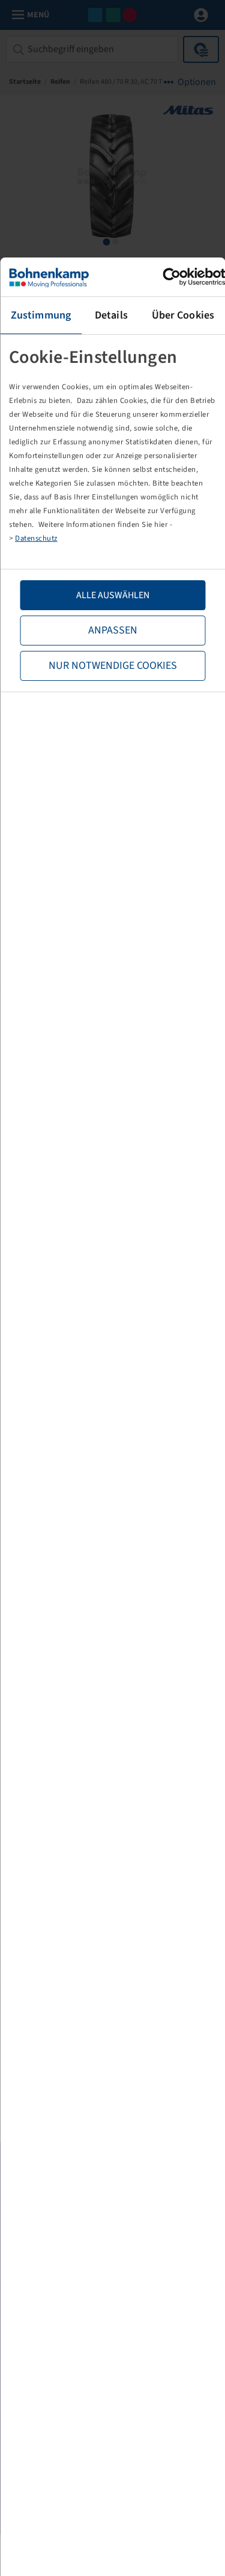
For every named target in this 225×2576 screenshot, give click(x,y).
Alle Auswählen (113, 595)
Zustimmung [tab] (41, 315)
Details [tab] (111, 315)
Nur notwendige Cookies (113, 666)
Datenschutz (36, 538)
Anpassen (113, 630)
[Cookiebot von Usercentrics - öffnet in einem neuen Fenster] (172, 277)
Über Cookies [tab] (183, 315)
